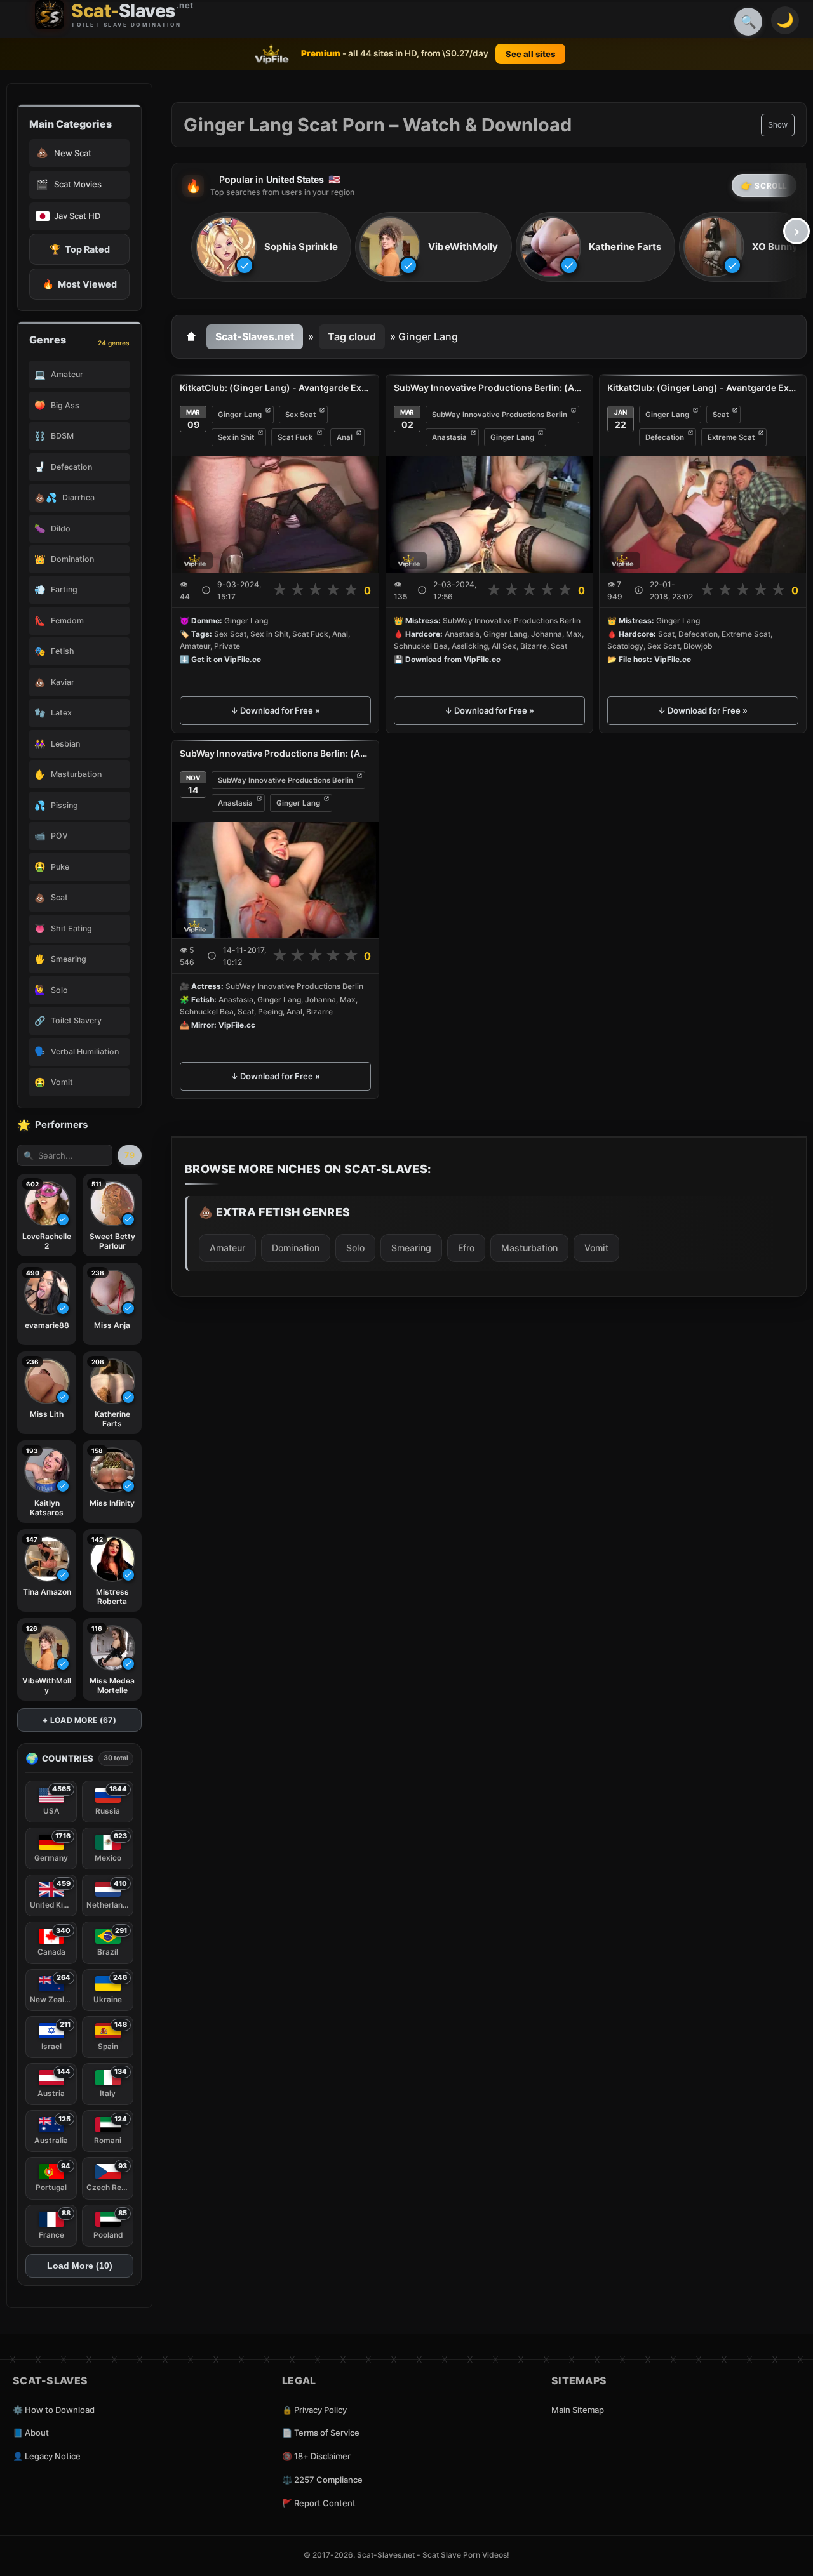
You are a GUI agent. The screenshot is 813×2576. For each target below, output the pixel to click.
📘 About (31, 2433)
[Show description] (206, 590)
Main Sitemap (578, 2410)
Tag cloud (352, 336)
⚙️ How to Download (54, 2410)
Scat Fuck (295, 437)
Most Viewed (80, 284)
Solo (355, 1248)
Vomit (596, 1248)
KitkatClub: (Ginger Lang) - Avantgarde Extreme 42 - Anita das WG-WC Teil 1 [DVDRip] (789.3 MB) (275, 388)
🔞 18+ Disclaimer (316, 2456)
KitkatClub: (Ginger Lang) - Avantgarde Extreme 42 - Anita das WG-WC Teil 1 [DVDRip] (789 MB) (703, 388)
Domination (296, 1248)
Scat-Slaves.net (255, 336)
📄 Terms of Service (321, 2433)
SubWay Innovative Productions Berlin (500, 415)
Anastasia (449, 437)
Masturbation (529, 1248)
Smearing (411, 1248)
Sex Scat (300, 415)
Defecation (665, 437)
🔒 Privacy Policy (314, 2410)
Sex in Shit (236, 437)
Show (778, 125)
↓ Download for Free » (275, 710)
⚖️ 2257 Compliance (322, 2480)
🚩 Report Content (319, 2503)
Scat (721, 415)
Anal (345, 437)
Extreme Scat (731, 437)
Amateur (227, 1248)
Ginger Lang (240, 415)
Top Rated (80, 249)
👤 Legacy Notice (47, 2456)
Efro (466, 1248)
